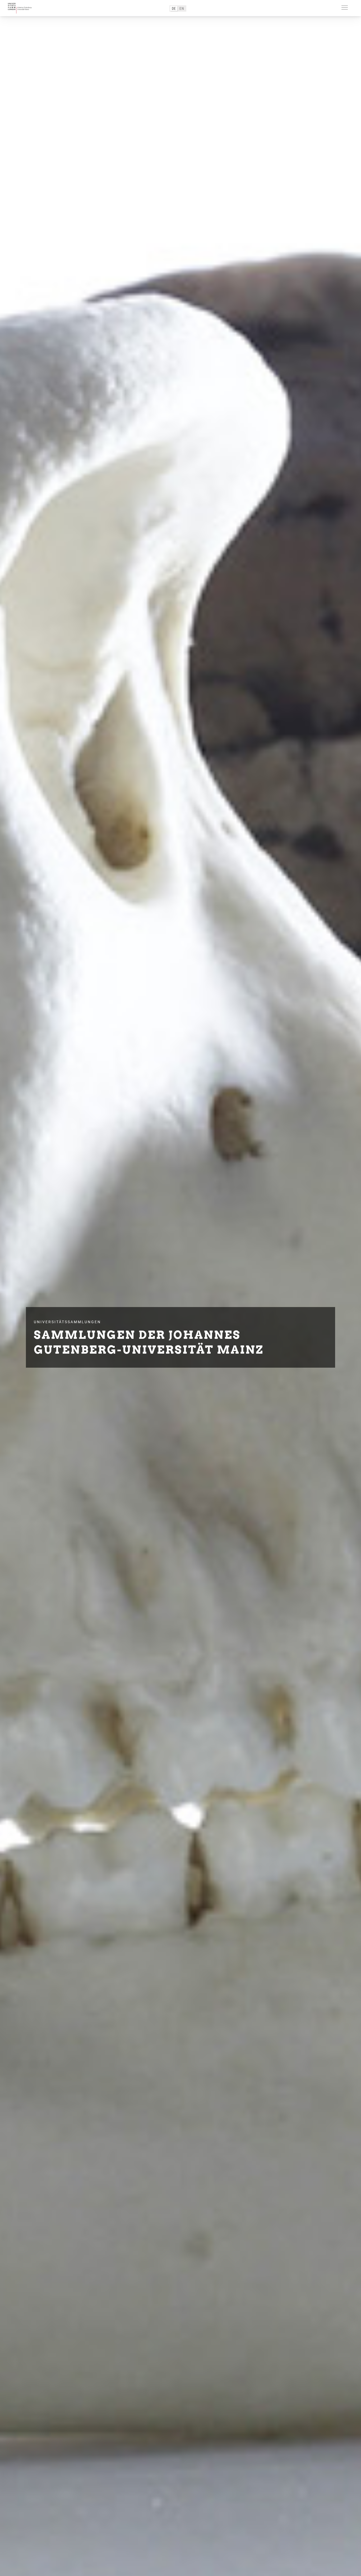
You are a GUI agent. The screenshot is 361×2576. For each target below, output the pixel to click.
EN (182, 8)
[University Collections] (20, 8)
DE (174, 8)
